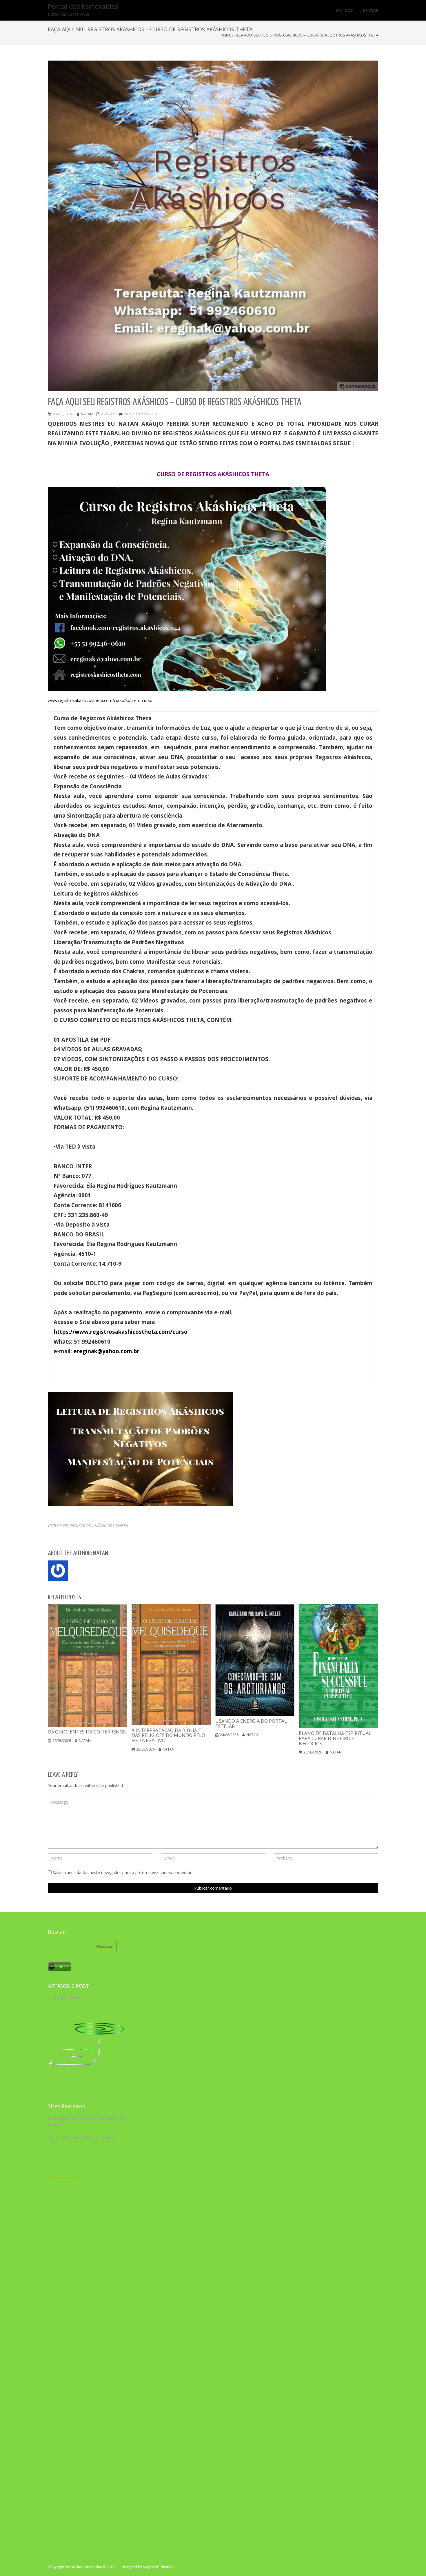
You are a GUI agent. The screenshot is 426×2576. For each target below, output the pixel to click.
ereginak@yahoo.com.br (106, 1351)
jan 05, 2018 (63, 414)
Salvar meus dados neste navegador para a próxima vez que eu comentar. (123, 1872)
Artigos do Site (68, 1998)
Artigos (108, 414)
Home (226, 35)
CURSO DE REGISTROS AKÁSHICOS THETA (88, 1526)
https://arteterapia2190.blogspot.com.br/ (82, 2138)
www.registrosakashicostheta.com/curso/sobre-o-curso (100, 700)
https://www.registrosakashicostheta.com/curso (121, 1332)
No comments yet (141, 414)
